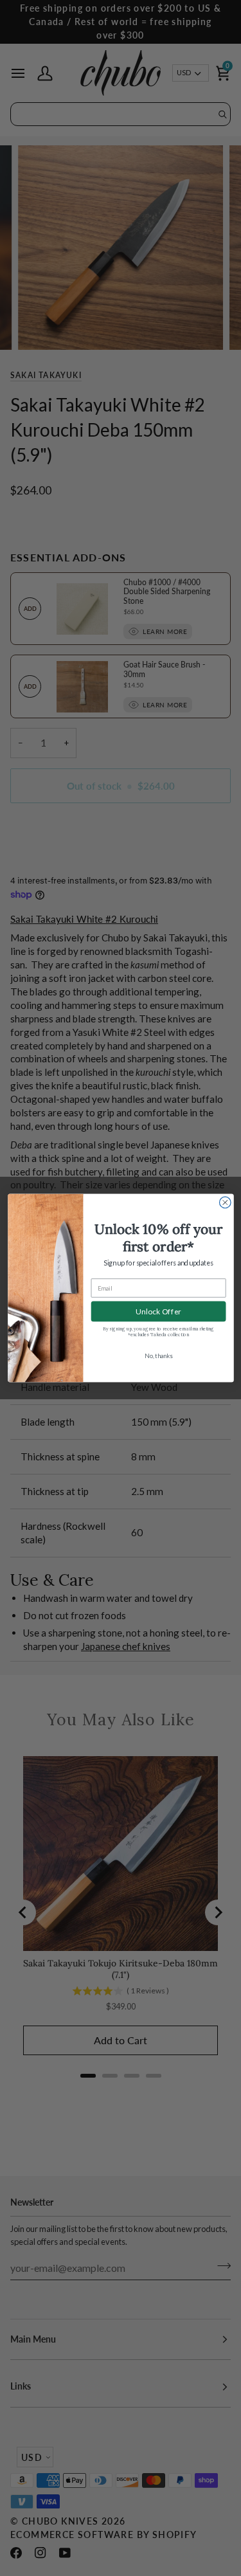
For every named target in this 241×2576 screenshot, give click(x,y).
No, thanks (158, 1356)
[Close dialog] (225, 1202)
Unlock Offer (158, 1311)
